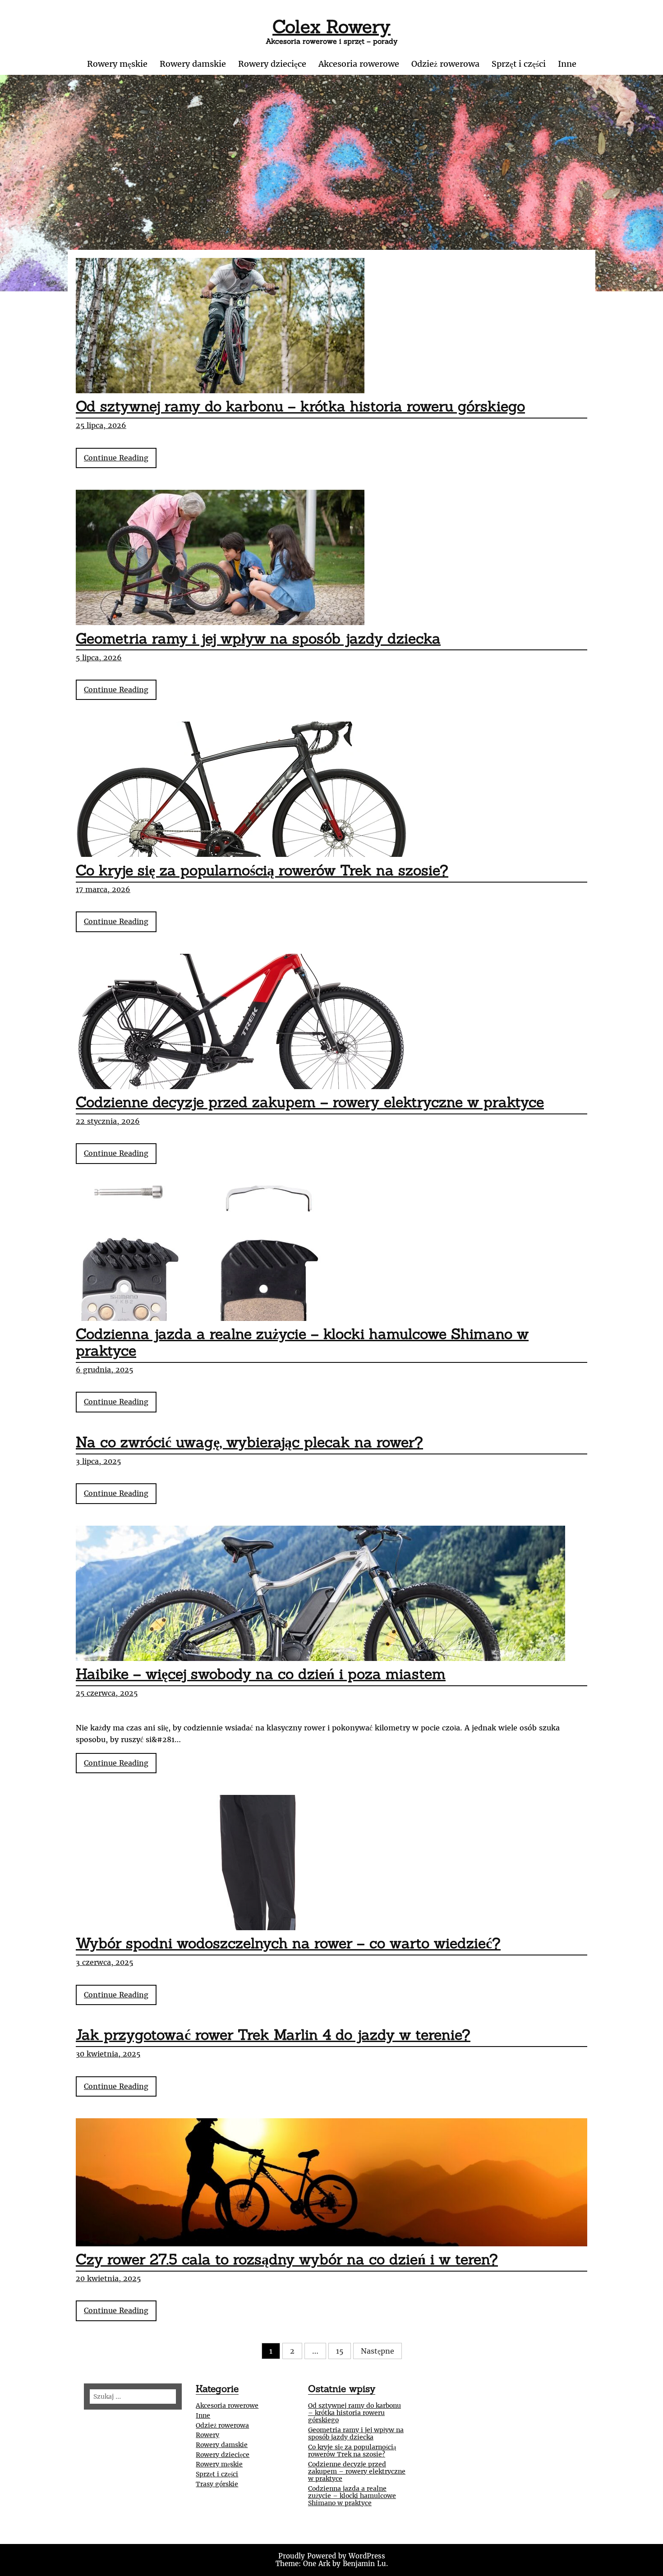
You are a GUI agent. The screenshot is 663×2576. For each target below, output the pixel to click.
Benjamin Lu (364, 2564)
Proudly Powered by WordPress (332, 2556)
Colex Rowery (331, 26)
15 (340, 2351)
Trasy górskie (217, 2484)
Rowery (207, 2435)
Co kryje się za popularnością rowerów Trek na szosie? (262, 870)
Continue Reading (120, 461)
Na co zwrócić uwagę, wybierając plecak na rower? (249, 1442)
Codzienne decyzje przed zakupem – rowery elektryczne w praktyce (310, 1102)
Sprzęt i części (519, 64)
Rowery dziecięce (272, 64)
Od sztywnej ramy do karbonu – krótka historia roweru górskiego (300, 406)
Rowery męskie (117, 64)
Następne (378, 2351)
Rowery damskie (193, 64)
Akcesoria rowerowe (359, 64)
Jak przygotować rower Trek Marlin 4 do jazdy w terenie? (273, 2035)
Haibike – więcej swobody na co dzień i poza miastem (261, 1674)
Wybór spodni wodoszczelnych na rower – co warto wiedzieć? (288, 1943)
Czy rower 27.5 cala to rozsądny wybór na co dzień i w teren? (287, 2259)
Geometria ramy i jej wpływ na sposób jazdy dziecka (258, 638)
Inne (567, 64)
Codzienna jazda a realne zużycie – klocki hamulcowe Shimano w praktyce (302, 1342)
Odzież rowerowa (445, 64)
